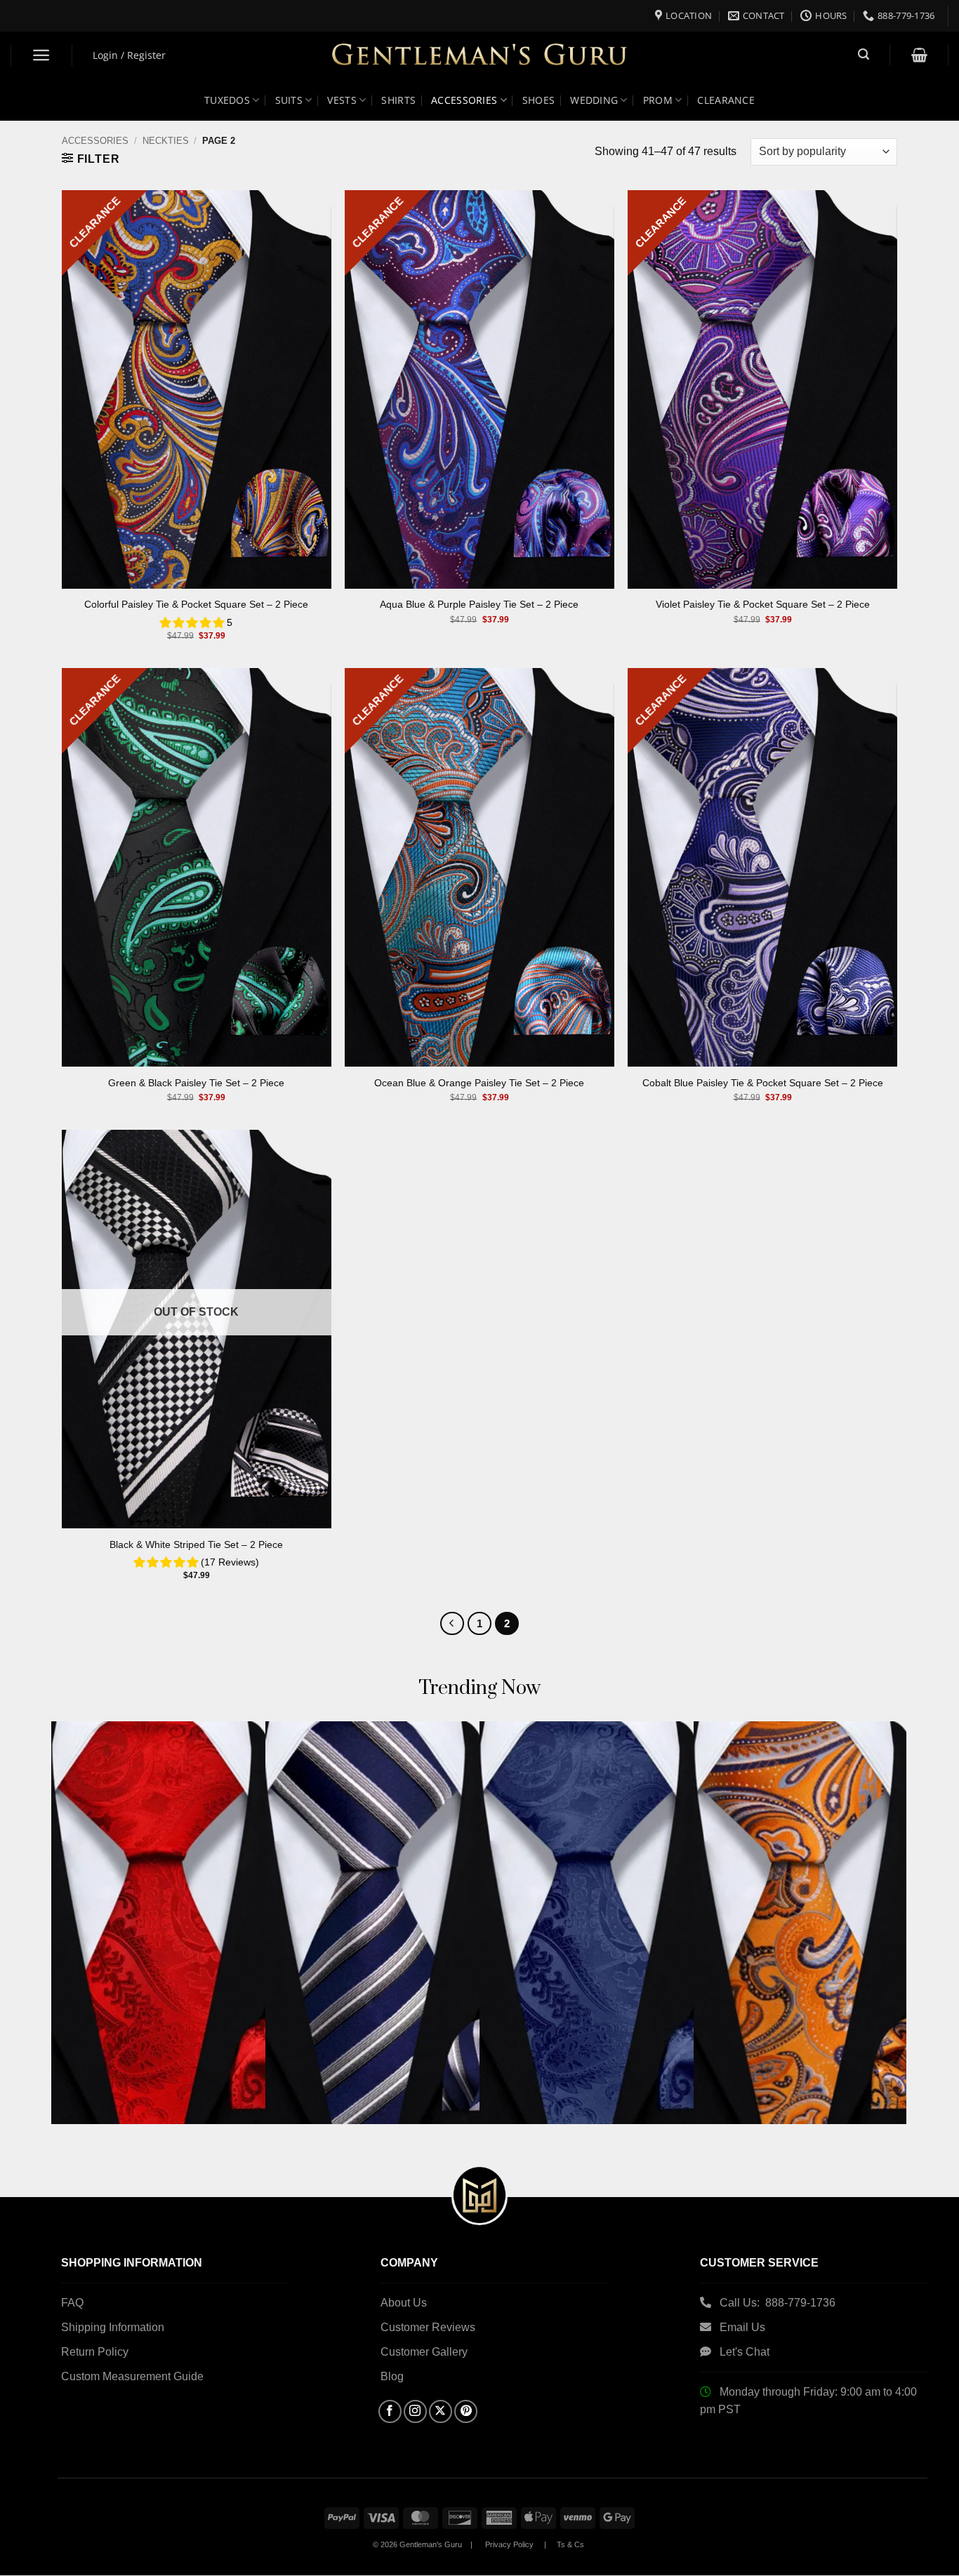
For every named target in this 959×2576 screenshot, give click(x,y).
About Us (404, 2303)
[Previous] (452, 1624)
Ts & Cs (570, 2544)
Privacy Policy (509, 2544)
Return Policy (95, 2352)
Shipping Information (113, 2327)
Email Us (744, 2327)
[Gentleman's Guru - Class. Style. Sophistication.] (480, 56)
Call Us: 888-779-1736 (778, 2303)
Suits (289, 100)
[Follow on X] (441, 2411)
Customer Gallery (424, 2352)
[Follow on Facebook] (390, 2411)
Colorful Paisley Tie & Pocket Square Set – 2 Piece (196, 604)
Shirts (398, 100)
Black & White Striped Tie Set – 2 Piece (196, 1544)
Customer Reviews (428, 2327)
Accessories (95, 141)
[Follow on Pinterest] (466, 2411)
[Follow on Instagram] (415, 2411)
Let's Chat (745, 2352)
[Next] (871, 1880)
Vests (342, 100)
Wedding (594, 100)
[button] (42, 55)
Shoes (538, 100)
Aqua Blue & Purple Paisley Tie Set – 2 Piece (479, 604)
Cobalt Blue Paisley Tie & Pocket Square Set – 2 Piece (763, 1083)
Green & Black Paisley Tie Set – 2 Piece (196, 1083)
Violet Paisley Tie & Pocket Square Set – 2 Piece (763, 604)
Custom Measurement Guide (132, 2376)
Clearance (726, 100)
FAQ (72, 2303)
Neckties (166, 141)
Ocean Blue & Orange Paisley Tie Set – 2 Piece (479, 1083)
